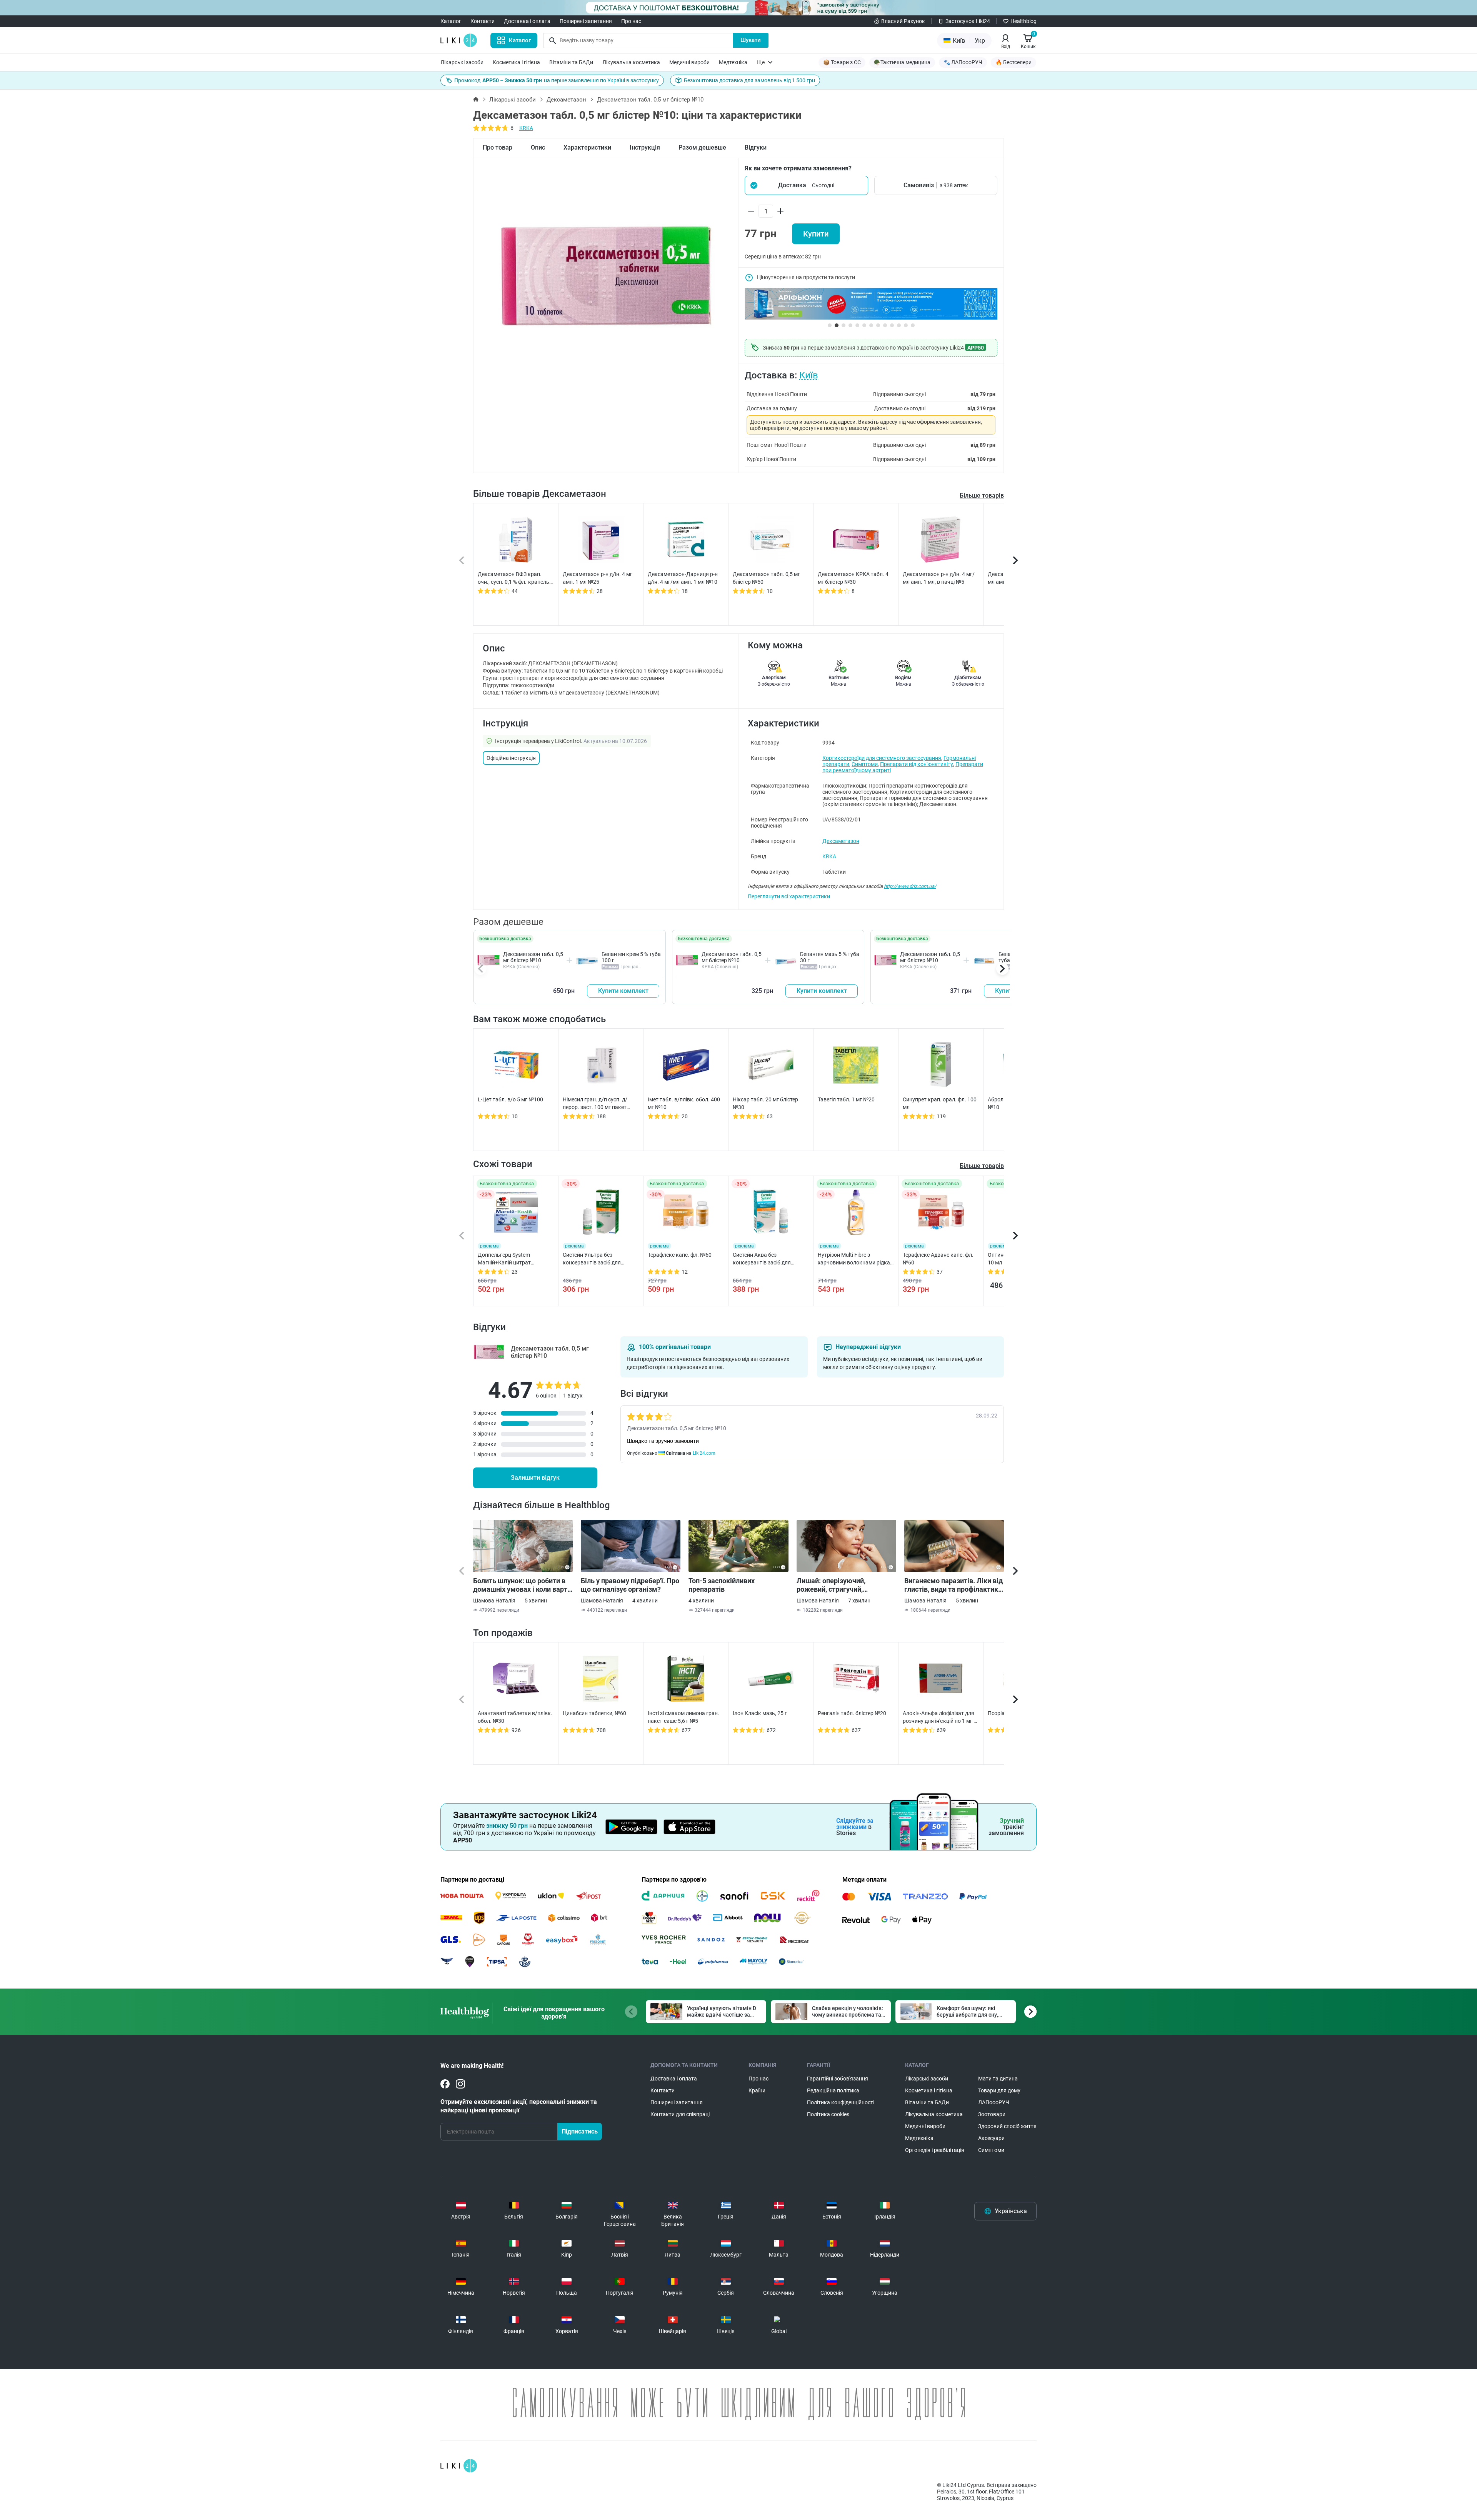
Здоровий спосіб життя (1007, 2126)
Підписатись (580, 2131)
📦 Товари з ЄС (842, 62)
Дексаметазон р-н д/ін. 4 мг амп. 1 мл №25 (598, 578)
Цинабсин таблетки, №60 (594, 1713)
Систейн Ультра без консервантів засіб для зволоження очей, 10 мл (593, 1259)
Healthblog (1024, 21)
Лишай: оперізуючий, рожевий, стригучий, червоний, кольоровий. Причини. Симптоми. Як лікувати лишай (835, 1585)
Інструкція (645, 147)
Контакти (483, 21)
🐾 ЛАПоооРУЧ (963, 62)
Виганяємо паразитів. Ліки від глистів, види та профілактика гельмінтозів (954, 1585)
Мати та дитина (998, 2079)
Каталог (451, 21)
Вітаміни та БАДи (571, 62)
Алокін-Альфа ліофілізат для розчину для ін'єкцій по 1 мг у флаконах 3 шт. (939, 1717)
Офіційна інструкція (511, 758)
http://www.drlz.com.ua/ (910, 886)
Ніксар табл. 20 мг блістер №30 (765, 1103)
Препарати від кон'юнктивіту (917, 764)
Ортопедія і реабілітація (935, 2150)
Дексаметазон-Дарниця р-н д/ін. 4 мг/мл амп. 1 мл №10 (683, 578)
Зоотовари (992, 2114)
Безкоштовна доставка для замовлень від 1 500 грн (749, 80)
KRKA (526, 128)
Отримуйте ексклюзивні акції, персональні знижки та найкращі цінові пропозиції (519, 2106)
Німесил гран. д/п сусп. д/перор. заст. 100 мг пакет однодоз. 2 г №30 (595, 1104)
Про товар (498, 147)
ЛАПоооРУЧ (994, 2102)
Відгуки (756, 147)
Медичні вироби (689, 62)
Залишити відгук (535, 1478)
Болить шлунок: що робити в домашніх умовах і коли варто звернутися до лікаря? (522, 1585)
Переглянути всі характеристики (789, 896)
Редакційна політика (833, 2090)
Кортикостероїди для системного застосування (882, 758)
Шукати (751, 40)
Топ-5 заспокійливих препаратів (722, 1585)
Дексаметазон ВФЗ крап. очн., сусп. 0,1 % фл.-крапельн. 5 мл (516, 578)
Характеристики (587, 147)
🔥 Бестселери (1014, 62)
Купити (816, 234)
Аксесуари (991, 2138)
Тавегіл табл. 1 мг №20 (846, 1099)
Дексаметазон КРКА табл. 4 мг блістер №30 (853, 578)
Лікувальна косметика (631, 62)
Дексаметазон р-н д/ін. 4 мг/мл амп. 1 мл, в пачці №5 (939, 578)
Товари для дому (999, 2090)
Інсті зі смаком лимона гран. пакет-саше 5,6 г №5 (683, 1717)
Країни (757, 2090)
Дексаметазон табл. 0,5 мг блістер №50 (766, 578)
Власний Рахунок (903, 21)
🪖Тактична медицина (902, 62)
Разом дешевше (702, 147)
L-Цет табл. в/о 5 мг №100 (510, 1099)
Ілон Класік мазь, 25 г (760, 1713)
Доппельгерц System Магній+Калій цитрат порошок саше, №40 (504, 1259)
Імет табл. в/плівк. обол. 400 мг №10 (684, 1103)
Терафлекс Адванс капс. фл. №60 (938, 1259)
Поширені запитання (586, 21)
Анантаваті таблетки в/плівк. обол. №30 (515, 1717)
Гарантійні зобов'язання (838, 2079)
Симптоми (865, 764)
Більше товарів (982, 496)
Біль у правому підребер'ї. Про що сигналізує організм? (630, 1585)
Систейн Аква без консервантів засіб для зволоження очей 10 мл (763, 1259)
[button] (806, 185)
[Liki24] (459, 2466)
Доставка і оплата (527, 21)
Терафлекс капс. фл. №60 (680, 1255)
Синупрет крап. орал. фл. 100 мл (940, 1103)
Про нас (631, 21)
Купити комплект (623, 991)
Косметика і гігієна (516, 62)
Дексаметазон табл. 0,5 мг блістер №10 (533, 957)
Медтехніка (733, 62)
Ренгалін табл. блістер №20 (852, 1713)
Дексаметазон (566, 100)
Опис (538, 147)
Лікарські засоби (462, 62)
